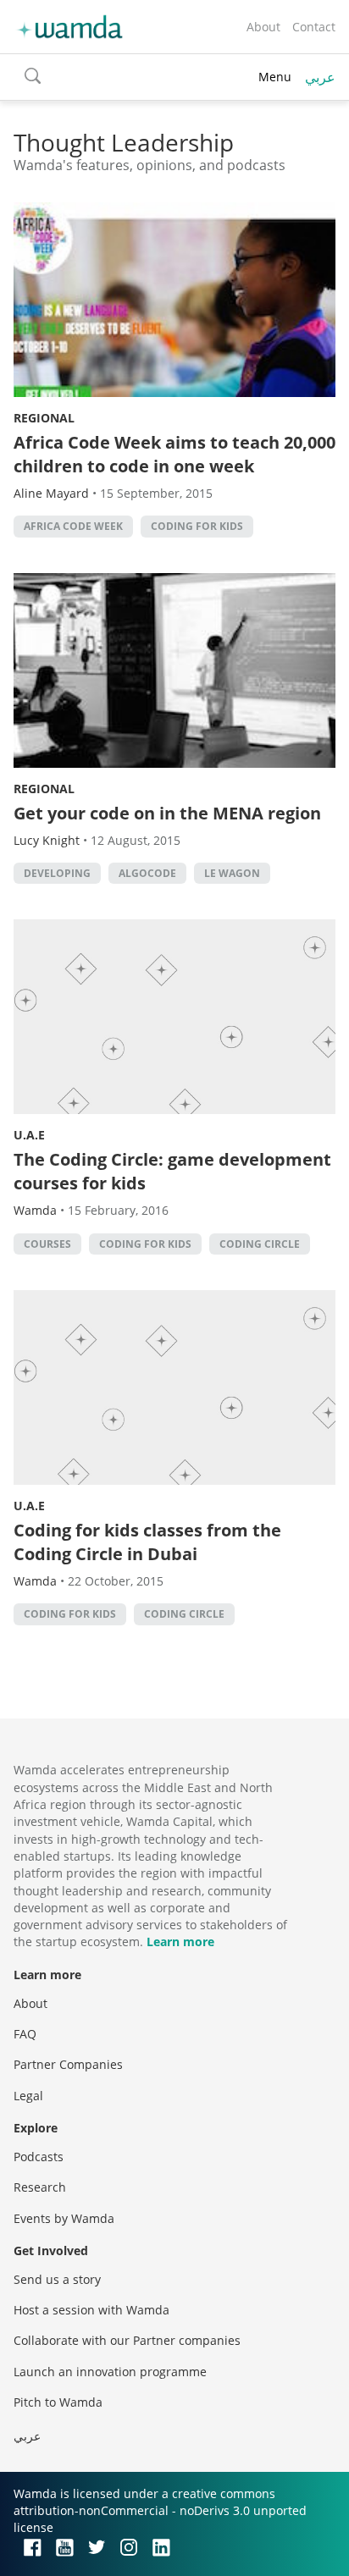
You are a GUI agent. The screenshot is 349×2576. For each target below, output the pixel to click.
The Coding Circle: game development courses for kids (172, 1171)
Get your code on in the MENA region (167, 813)
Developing (57, 873)
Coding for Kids (197, 526)
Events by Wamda (64, 2218)
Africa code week (73, 526)
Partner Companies (68, 2064)
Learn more (180, 1942)
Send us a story (57, 2279)
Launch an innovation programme (110, 2372)
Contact (314, 27)
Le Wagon (232, 873)
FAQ (25, 2034)
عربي (320, 77)
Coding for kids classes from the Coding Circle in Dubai (147, 1542)
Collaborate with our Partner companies (127, 2340)
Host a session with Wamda (91, 2310)
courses (47, 1244)
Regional (44, 418)
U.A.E (29, 1135)
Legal (28, 2096)
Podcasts (39, 2157)
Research (40, 2187)
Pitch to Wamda (58, 2402)
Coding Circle (260, 1244)
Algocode (147, 873)
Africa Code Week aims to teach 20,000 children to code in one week (174, 454)
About (263, 27)
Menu (275, 77)
